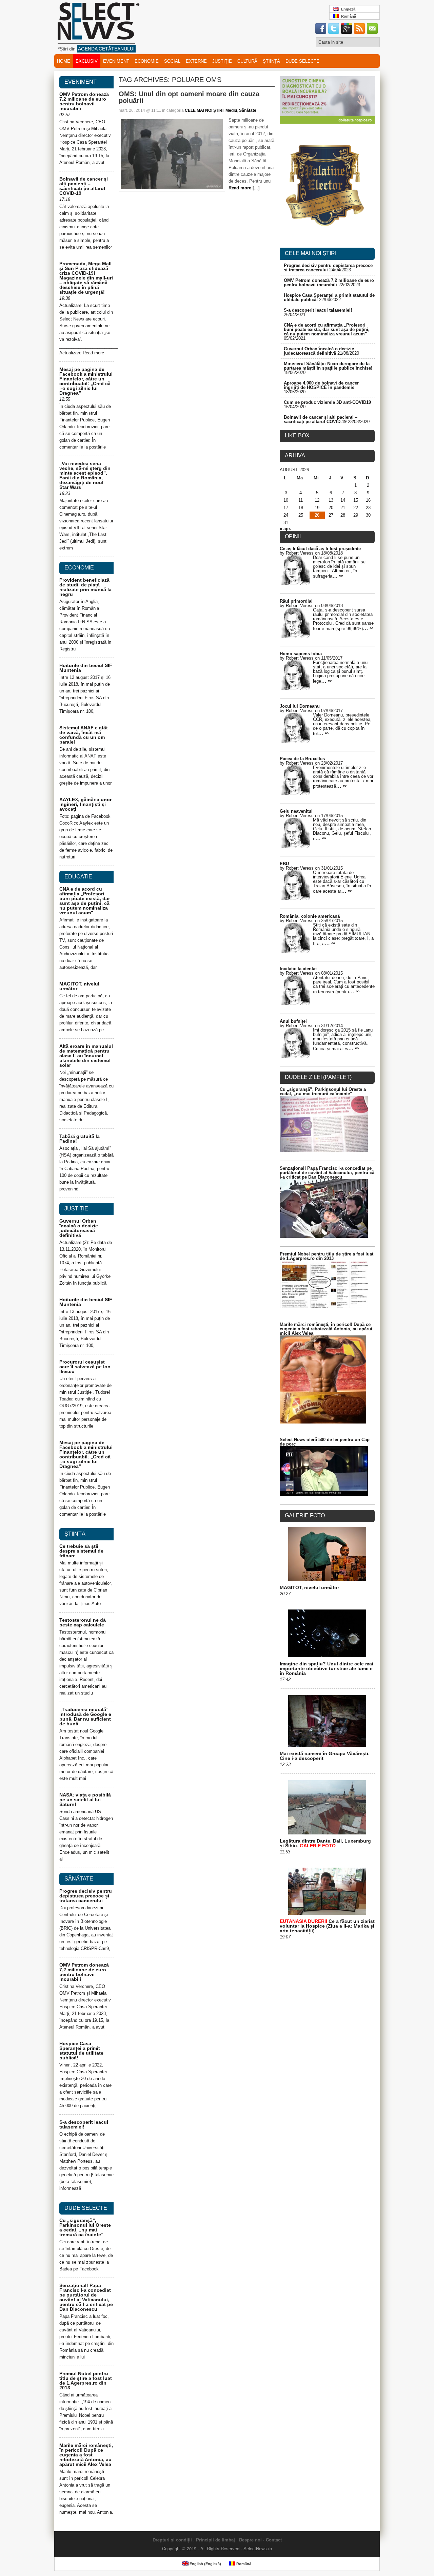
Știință (271, 61)
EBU (284, 864)
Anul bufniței (293, 1021)
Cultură (247, 61)
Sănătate (248, 110)
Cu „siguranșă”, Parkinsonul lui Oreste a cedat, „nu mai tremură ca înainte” (85, 2227)
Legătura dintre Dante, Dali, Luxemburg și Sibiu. (325, 1843)
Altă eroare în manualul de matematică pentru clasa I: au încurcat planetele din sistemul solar (86, 1056)
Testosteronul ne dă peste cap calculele (83, 1622)
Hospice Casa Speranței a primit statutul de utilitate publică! (81, 2051)
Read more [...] (244, 188)
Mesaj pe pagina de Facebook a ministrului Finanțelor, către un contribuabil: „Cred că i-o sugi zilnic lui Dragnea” (86, 381)
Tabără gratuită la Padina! (80, 1139)
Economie (147, 61)
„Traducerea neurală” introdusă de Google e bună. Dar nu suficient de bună (85, 1717)
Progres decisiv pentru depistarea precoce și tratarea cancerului (86, 1896)
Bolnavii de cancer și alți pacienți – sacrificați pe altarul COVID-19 (84, 186)
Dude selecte (302, 61)
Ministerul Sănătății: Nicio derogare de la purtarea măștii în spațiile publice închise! (328, 366)
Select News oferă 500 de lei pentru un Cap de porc (325, 1442)
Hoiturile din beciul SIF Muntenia (86, 668)
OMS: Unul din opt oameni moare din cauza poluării (189, 97)
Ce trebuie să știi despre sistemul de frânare (81, 1551)
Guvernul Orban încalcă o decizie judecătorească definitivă (79, 1228)
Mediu (231, 110)
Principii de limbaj (215, 2540)
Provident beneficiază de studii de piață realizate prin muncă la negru (85, 587)
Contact (274, 2540)
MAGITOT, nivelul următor (79, 986)
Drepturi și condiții (172, 2540)
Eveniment (116, 61)
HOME (64, 61)
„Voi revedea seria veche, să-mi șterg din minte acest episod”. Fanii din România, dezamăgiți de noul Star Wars (85, 475)
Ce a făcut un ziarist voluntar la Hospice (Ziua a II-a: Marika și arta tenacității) (327, 1926)
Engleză (347, 9)
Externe (196, 61)
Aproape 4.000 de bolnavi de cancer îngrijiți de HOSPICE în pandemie (321, 385)
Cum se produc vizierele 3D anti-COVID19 (327, 402)
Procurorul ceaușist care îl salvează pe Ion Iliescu (85, 1367)
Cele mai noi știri (311, 253)
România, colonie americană (310, 916)
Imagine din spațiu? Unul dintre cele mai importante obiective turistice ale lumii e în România (327, 1668)
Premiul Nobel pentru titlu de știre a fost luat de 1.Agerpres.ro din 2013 (86, 2381)
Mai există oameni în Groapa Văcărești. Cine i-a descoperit (325, 1756)
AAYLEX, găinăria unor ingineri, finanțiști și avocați (85, 804)
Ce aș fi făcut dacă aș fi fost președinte (320, 549)
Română (348, 16)
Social (172, 61)
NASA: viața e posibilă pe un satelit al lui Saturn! (85, 1800)
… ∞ (338, 576)
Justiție (222, 61)
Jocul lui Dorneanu (300, 706)
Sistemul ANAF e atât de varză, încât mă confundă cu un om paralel (84, 735)
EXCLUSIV (87, 61)
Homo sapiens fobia (301, 654)
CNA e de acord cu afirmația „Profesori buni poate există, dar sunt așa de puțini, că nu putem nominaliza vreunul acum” (85, 901)
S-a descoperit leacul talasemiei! (84, 2124)
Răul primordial (296, 601)
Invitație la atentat (298, 969)
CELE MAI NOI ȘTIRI (204, 110)
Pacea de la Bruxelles (302, 759)
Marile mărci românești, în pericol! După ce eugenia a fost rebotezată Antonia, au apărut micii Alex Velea (86, 2455)
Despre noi (250, 2540)
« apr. (285, 529)
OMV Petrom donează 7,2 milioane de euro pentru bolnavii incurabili (84, 101)
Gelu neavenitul (296, 811)
